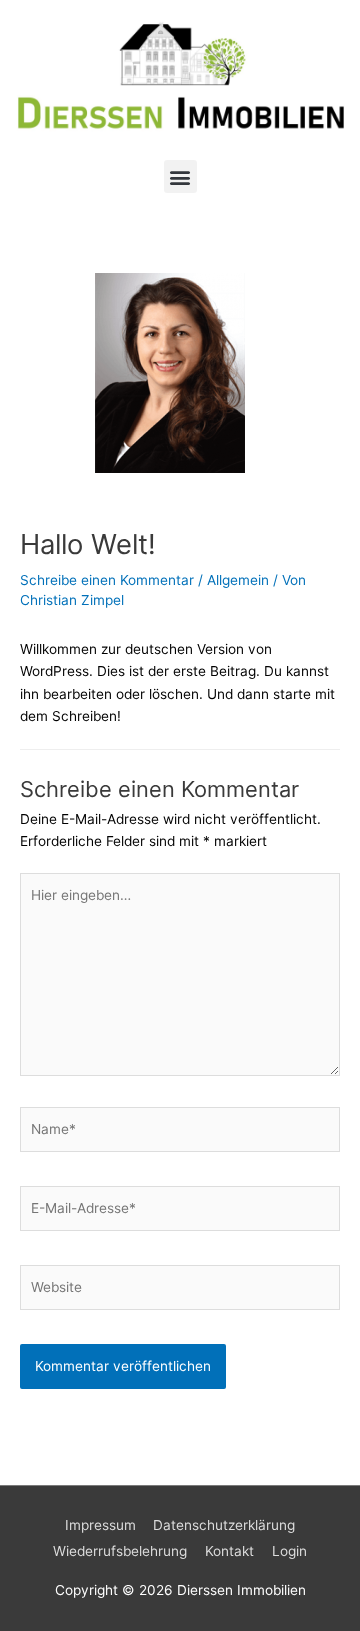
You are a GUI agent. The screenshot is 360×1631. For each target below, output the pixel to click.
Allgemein (238, 580)
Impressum (100, 1525)
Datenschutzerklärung (224, 1525)
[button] (180, 176)
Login (289, 1551)
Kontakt (229, 1551)
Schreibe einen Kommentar (107, 580)
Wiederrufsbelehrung (120, 1551)
